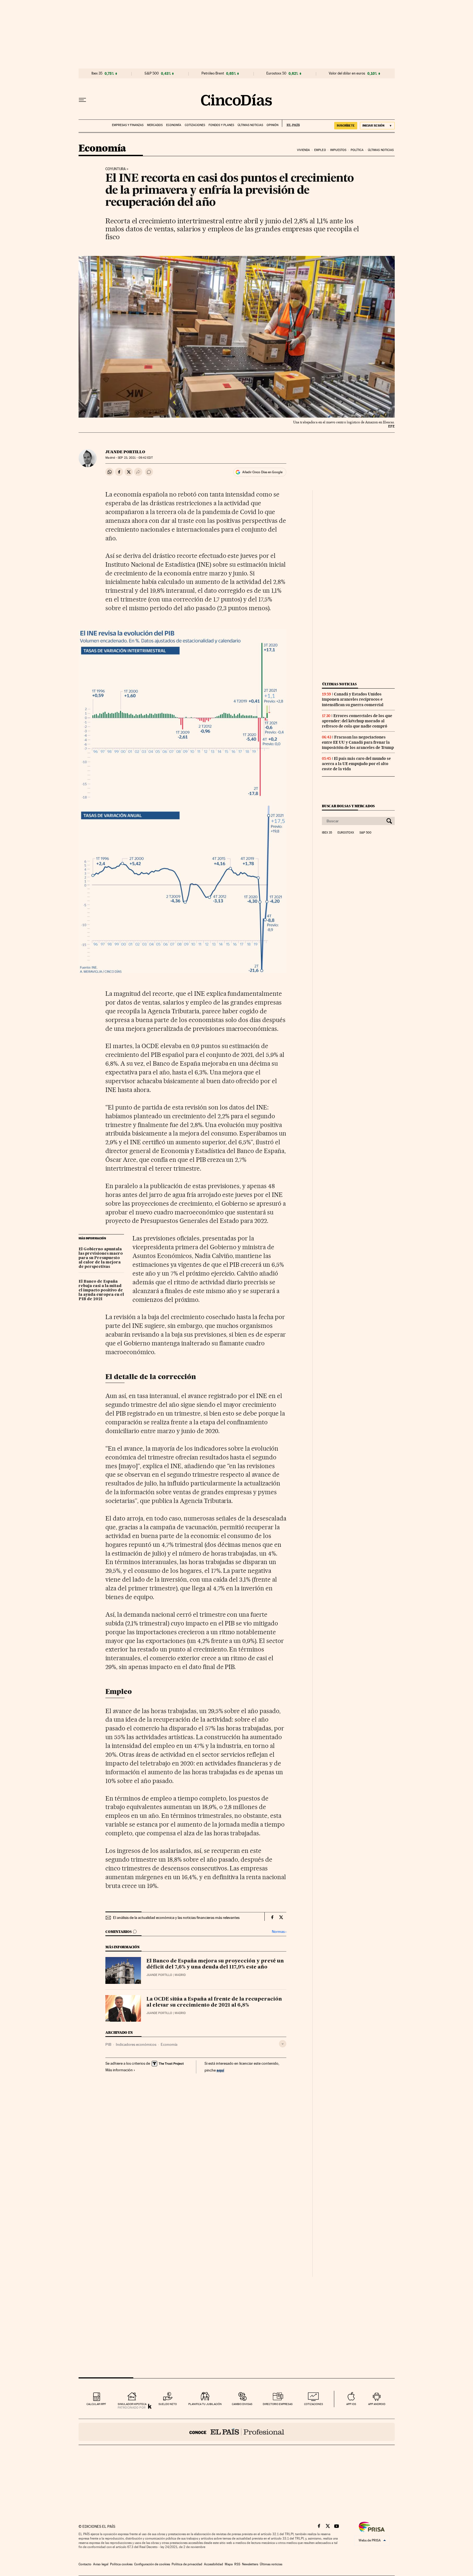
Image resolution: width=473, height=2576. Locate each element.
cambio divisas (242, 2404)
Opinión (272, 125)
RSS (237, 2564)
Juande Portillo (125, 452)
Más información (119, 2070)
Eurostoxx (346, 833)
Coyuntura (116, 169)
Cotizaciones (195, 125)
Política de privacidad (187, 2564)
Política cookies (121, 2564)
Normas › (279, 1932)
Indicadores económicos (136, 2044)
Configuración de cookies (152, 2564)
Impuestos (338, 150)
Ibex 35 (97, 73)
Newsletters (250, 2564)
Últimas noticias (250, 125)
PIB (108, 2044)
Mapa (229, 2564)
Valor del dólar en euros (347, 73)
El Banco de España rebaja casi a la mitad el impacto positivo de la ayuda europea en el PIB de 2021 (101, 1290)
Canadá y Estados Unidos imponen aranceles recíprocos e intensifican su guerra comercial (353, 699)
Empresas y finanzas (128, 125)
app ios (351, 2404)
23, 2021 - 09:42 (135, 458)
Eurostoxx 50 (276, 73)
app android (377, 2404)
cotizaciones (314, 2404)
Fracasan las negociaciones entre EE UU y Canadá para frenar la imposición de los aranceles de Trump (358, 742)
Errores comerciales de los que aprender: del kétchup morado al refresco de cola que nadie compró (357, 721)
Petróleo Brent (213, 73)
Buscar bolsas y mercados (348, 806)
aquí (220, 2070)
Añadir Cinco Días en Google (262, 472)
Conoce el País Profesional (237, 2432)
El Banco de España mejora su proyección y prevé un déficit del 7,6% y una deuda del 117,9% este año (215, 1964)
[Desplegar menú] (82, 100)
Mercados (155, 125)
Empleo (320, 150)
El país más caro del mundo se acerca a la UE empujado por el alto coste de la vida (356, 764)
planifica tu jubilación (205, 2404)
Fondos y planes (221, 125)
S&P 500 (152, 73)
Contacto (85, 2564)
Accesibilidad (214, 2564)
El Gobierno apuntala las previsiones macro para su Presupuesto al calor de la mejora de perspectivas (101, 1258)
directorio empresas (278, 2404)
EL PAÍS (291, 123)
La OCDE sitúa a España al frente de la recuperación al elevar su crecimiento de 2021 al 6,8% (214, 2002)
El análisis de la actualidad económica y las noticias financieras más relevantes (176, 1918)
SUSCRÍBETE (346, 125)
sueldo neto (168, 2404)
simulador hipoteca (132, 2404)
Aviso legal (101, 2564)
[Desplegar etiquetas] (283, 2044)
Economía (174, 125)
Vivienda (304, 150)
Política (357, 150)
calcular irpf (96, 2404)
